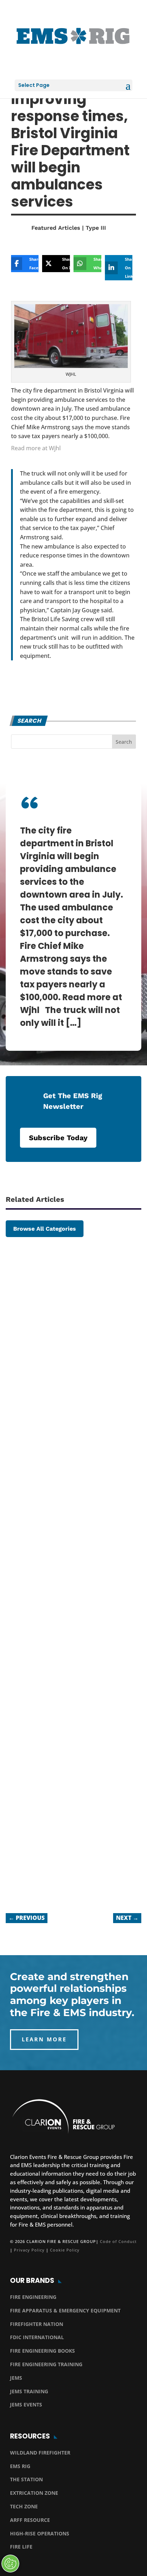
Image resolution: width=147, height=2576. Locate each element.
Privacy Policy (29, 2250)
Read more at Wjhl (36, 448)
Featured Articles (56, 228)
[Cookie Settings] (10, 2564)
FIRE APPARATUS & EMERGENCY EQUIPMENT (65, 2310)
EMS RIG (20, 2466)
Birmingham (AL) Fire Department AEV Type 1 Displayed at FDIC (55, 1833)
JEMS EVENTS (26, 2404)
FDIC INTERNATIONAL (37, 2337)
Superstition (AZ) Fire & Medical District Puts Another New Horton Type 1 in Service (71, 1368)
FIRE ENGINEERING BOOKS (42, 2351)
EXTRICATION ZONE (34, 2493)
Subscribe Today (58, 1138)
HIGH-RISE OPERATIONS (40, 2533)
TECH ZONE (24, 2506)
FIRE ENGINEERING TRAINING (46, 2364)
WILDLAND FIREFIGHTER (40, 2453)
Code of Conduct (118, 2241)
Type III (96, 228)
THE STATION (26, 2479)
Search (124, 742)
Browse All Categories (45, 1229)
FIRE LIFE (21, 2547)
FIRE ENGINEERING (33, 2297)
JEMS (16, 2378)
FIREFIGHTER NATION (37, 2324)
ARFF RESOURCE (30, 2520)
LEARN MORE (44, 2039)
